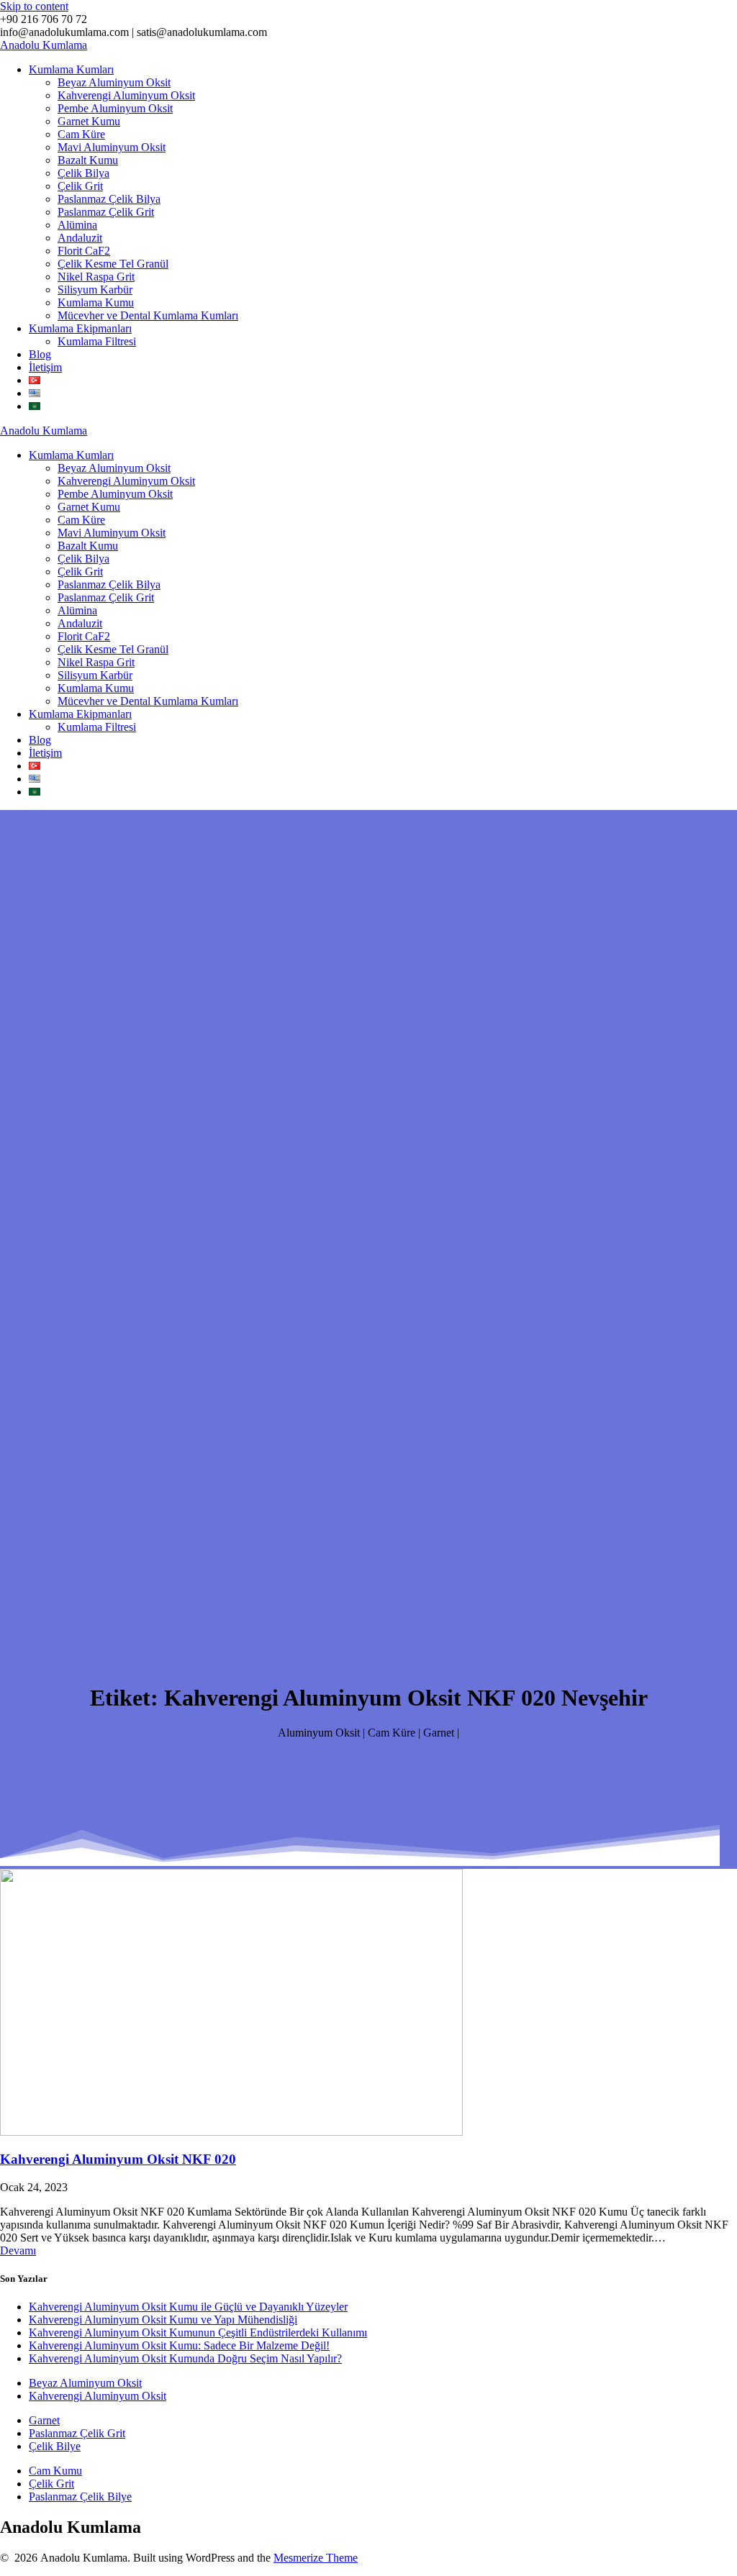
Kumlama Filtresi (97, 341)
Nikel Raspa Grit (96, 277)
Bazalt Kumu (88, 160)
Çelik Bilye (55, 2446)
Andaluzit (80, 238)
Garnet (44, 2420)
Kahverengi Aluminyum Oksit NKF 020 (118, 2159)
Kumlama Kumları (71, 69)
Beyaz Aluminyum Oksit (114, 82)
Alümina (77, 225)
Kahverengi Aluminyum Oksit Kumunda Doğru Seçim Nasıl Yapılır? (185, 2358)
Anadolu (44, 45)
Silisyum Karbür (95, 290)
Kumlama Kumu (96, 302)
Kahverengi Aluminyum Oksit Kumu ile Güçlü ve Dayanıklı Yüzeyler (188, 2307)
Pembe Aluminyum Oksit (115, 108)
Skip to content (34, 6)
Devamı (18, 2250)
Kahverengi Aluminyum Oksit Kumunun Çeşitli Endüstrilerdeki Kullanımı (198, 2332)
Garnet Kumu (89, 121)
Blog (40, 354)
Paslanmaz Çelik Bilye (80, 2497)
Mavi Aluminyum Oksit (112, 147)
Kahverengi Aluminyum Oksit (126, 95)
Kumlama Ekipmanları (80, 328)
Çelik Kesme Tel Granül (113, 264)
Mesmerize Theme (316, 2558)
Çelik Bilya (83, 173)
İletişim (45, 367)
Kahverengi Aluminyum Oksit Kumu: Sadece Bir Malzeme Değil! (179, 2345)
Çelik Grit (80, 186)
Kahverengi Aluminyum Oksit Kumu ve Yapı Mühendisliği (163, 2320)
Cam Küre (81, 134)
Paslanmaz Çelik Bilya (109, 199)
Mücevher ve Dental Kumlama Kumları (148, 315)
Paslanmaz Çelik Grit (106, 212)
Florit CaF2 (84, 251)
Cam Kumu (55, 2471)
